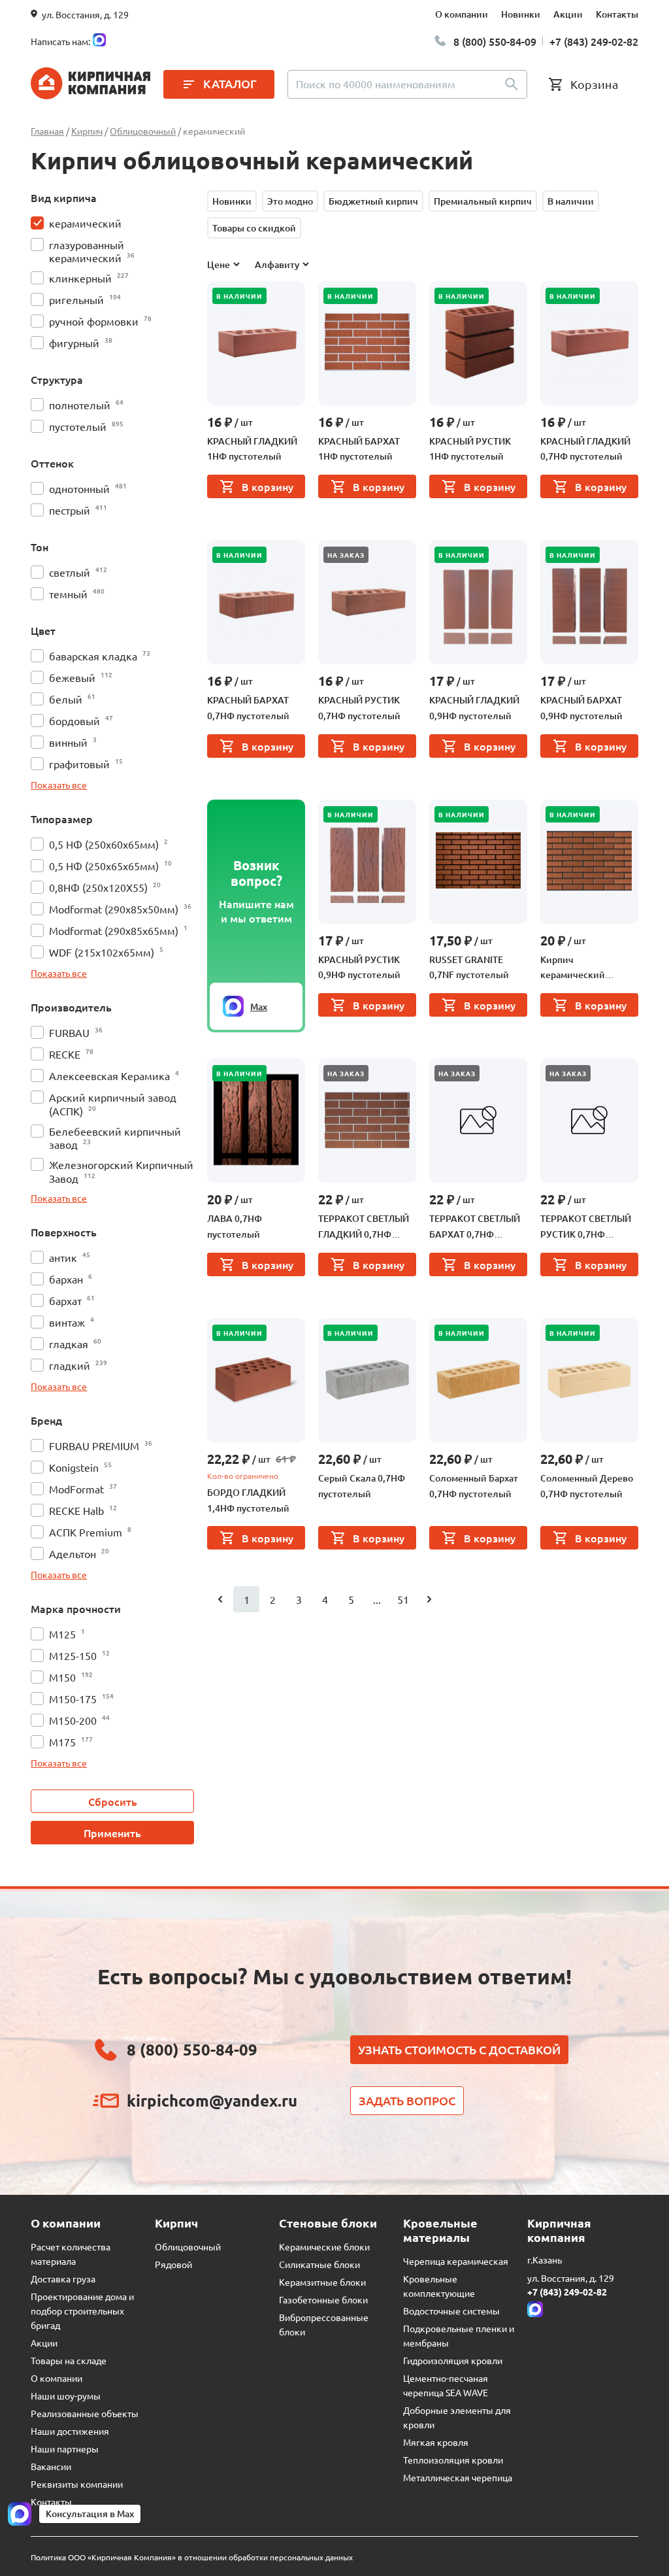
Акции (568, 14)
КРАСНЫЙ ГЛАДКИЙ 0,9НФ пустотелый (474, 708)
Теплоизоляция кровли (453, 2460)
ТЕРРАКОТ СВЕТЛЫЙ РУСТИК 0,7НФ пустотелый (586, 1227)
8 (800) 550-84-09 (495, 41)
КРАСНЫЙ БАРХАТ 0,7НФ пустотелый (248, 708)
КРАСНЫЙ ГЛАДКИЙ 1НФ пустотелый (252, 449)
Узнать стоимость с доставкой (459, 2049)
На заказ (346, 555)
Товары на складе (69, 2360)
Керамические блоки (324, 2246)
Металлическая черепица (458, 2477)
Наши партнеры (65, 2449)
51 (403, 1599)
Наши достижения (70, 2431)
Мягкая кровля (436, 2442)
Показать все (59, 785)
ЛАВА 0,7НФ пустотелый (235, 1226)
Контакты (617, 14)
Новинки (521, 14)
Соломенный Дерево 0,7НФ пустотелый (587, 1486)
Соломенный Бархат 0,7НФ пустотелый (474, 1486)
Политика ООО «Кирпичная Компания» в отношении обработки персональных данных (192, 2557)
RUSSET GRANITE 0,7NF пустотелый (469, 967)
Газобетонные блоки (323, 2299)
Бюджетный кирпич (373, 201)
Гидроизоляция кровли (453, 2360)
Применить (112, 1833)
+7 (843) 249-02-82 (594, 41)
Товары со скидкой (254, 228)
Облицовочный (188, 2246)
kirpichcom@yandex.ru (212, 2100)
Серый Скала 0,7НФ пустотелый (362, 1486)
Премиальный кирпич (483, 201)
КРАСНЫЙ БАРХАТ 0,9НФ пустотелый (581, 708)
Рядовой (173, 2264)
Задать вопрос (407, 2100)
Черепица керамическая (456, 2261)
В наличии (571, 201)
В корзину (268, 486)
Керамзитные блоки (322, 2282)
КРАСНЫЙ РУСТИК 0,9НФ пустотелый (359, 967)
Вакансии (51, 2466)
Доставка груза (63, 2279)
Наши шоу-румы (66, 2396)
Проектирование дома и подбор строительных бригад (82, 2311)
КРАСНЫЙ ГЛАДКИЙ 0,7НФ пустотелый (585, 449)
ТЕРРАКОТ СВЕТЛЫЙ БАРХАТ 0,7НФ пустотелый (475, 1227)
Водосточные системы (451, 2311)
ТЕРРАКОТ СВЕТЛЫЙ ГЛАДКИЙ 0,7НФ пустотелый (364, 1227)
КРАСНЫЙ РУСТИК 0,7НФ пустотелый (359, 708)
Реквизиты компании (77, 2484)
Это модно (290, 201)
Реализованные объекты (85, 2413)
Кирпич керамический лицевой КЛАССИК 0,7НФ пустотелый (582, 968)
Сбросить (113, 1801)
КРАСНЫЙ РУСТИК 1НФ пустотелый (470, 449)
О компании (462, 14)
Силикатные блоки (319, 2264)
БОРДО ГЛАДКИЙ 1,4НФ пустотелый (248, 1500)
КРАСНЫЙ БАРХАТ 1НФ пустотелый (359, 449)
